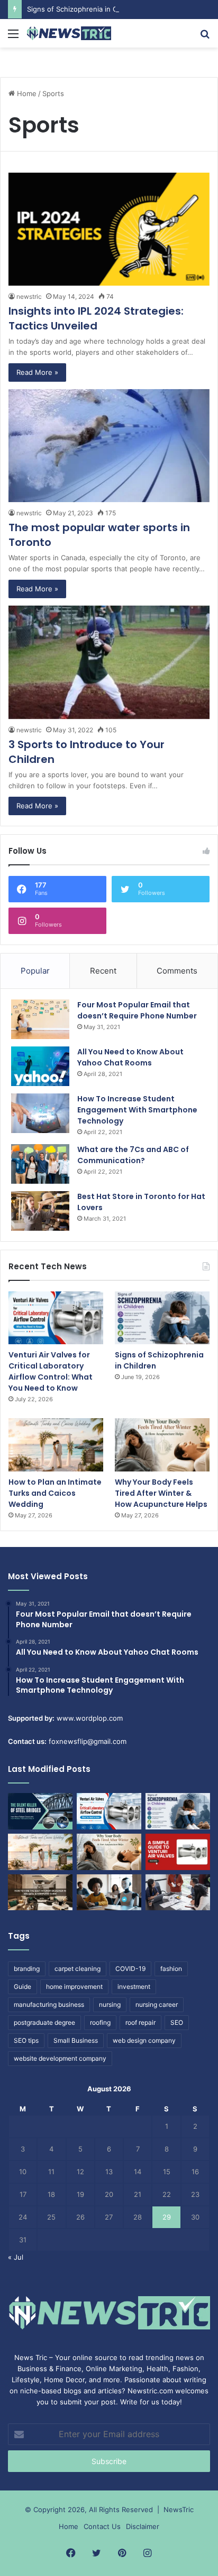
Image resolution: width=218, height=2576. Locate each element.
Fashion (185, 2369)
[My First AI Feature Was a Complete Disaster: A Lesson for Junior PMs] (109, 1893)
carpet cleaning (78, 1969)
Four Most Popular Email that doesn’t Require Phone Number (137, 1010)
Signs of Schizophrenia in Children (84, 9)
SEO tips (26, 2040)
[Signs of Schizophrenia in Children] (162, 1318)
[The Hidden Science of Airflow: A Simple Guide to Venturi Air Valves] (178, 1852)
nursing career (157, 2004)
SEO (177, 2022)
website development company (60, 2058)
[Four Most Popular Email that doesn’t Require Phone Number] (40, 1019)
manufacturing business (49, 2004)
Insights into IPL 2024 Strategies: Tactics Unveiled (96, 318)
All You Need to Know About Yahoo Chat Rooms (130, 1057)
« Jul (16, 2257)
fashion (171, 1969)
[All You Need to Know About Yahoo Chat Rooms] (40, 1066)
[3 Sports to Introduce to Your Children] (109, 662)
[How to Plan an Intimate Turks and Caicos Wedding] (56, 1445)
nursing (110, 2004)
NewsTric (179, 2509)
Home (26, 93)
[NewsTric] (69, 33)
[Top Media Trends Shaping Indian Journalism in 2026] (178, 1893)
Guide (22, 1987)
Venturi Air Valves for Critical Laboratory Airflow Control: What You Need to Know (51, 1371)
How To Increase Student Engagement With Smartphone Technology (137, 1110)
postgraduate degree (44, 2022)
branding (27, 1969)
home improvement (74, 1987)
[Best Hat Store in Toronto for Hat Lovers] (40, 1211)
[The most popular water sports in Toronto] (109, 446)
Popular (35, 971)
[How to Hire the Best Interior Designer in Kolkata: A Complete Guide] (40, 1893)
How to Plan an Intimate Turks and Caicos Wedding (55, 1493)
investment (134, 1987)
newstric (29, 296)
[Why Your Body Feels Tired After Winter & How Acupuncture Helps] (162, 1445)
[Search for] (205, 37)
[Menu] (13, 37)
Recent (103, 971)
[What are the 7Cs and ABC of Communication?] (40, 1164)
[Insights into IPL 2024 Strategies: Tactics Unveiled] (109, 229)
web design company (144, 2040)
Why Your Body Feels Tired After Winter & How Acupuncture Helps (161, 1493)
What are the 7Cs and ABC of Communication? (133, 1155)
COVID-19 (130, 1969)
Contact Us (102, 2526)
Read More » (37, 372)
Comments (177, 971)
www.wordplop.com (90, 1718)
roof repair (140, 2022)
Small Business (76, 2040)
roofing (100, 2022)
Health (157, 2369)
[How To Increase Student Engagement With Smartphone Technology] (40, 1113)
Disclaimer (143, 2526)
